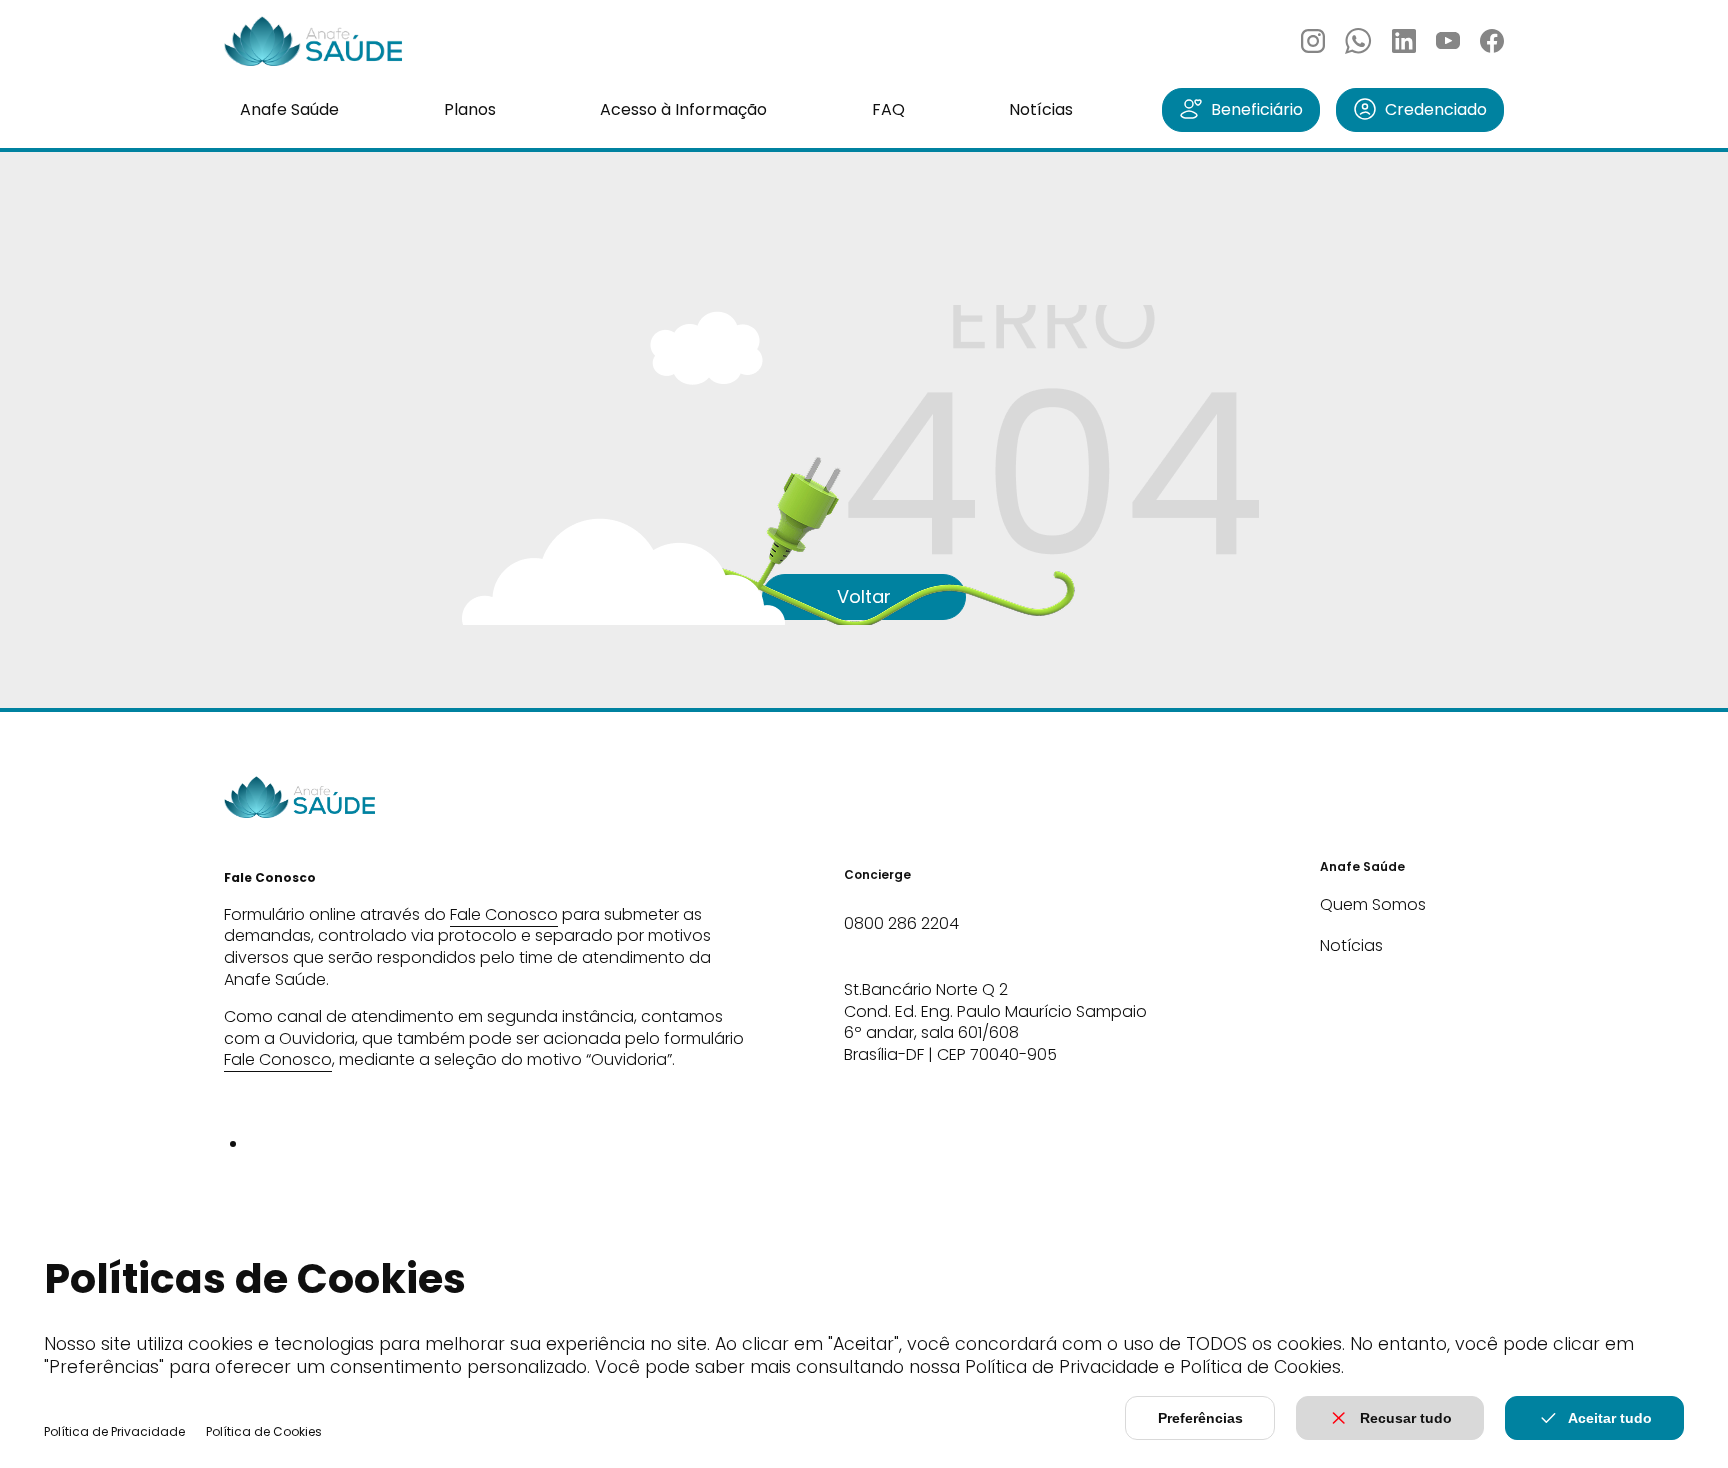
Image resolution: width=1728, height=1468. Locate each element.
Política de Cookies (264, 1431)
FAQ (888, 109)
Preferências (1200, 1418)
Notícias (1041, 109)
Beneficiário (1257, 109)
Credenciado (1436, 109)
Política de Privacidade (114, 1431)
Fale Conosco (504, 914)
